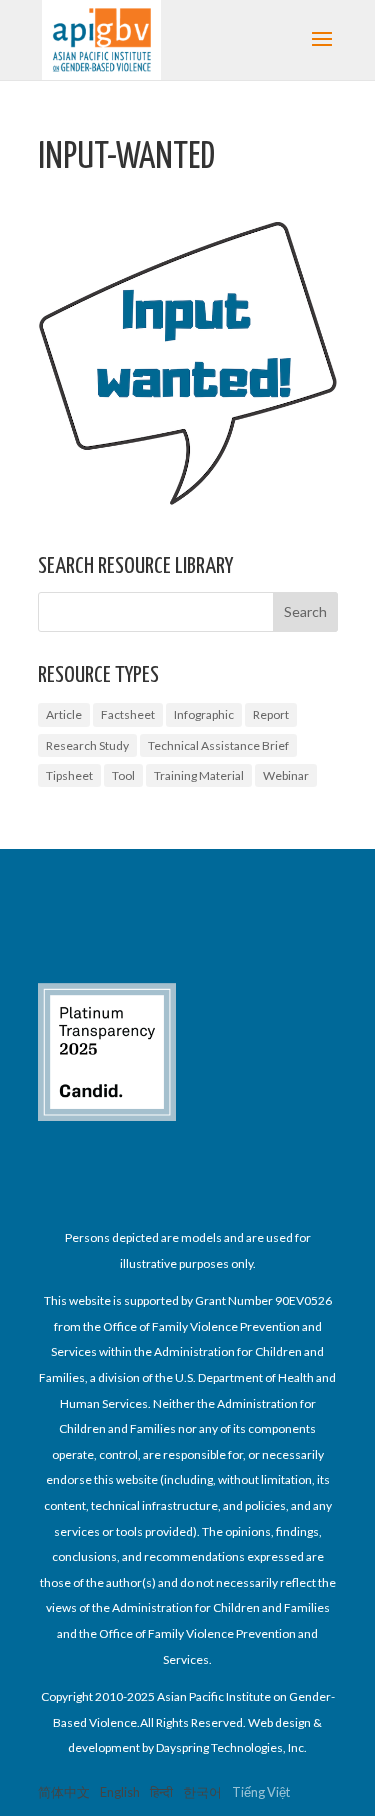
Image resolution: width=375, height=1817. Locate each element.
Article (64, 714)
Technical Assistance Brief (218, 745)
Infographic (204, 714)
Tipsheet (69, 775)
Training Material (199, 775)
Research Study (87, 745)
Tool (123, 775)
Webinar (286, 775)
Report (271, 714)
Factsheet (128, 714)
